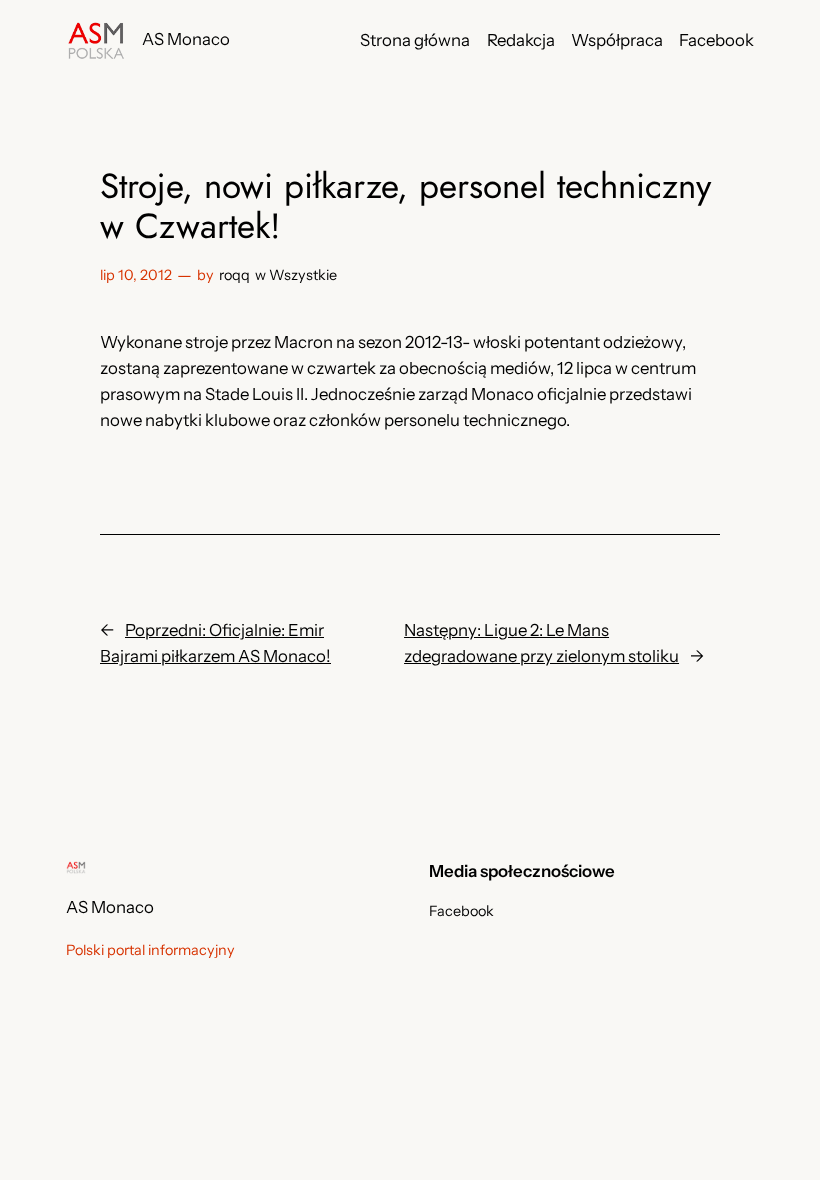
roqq (234, 275)
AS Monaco (186, 39)
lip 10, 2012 (136, 275)
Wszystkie (303, 275)
